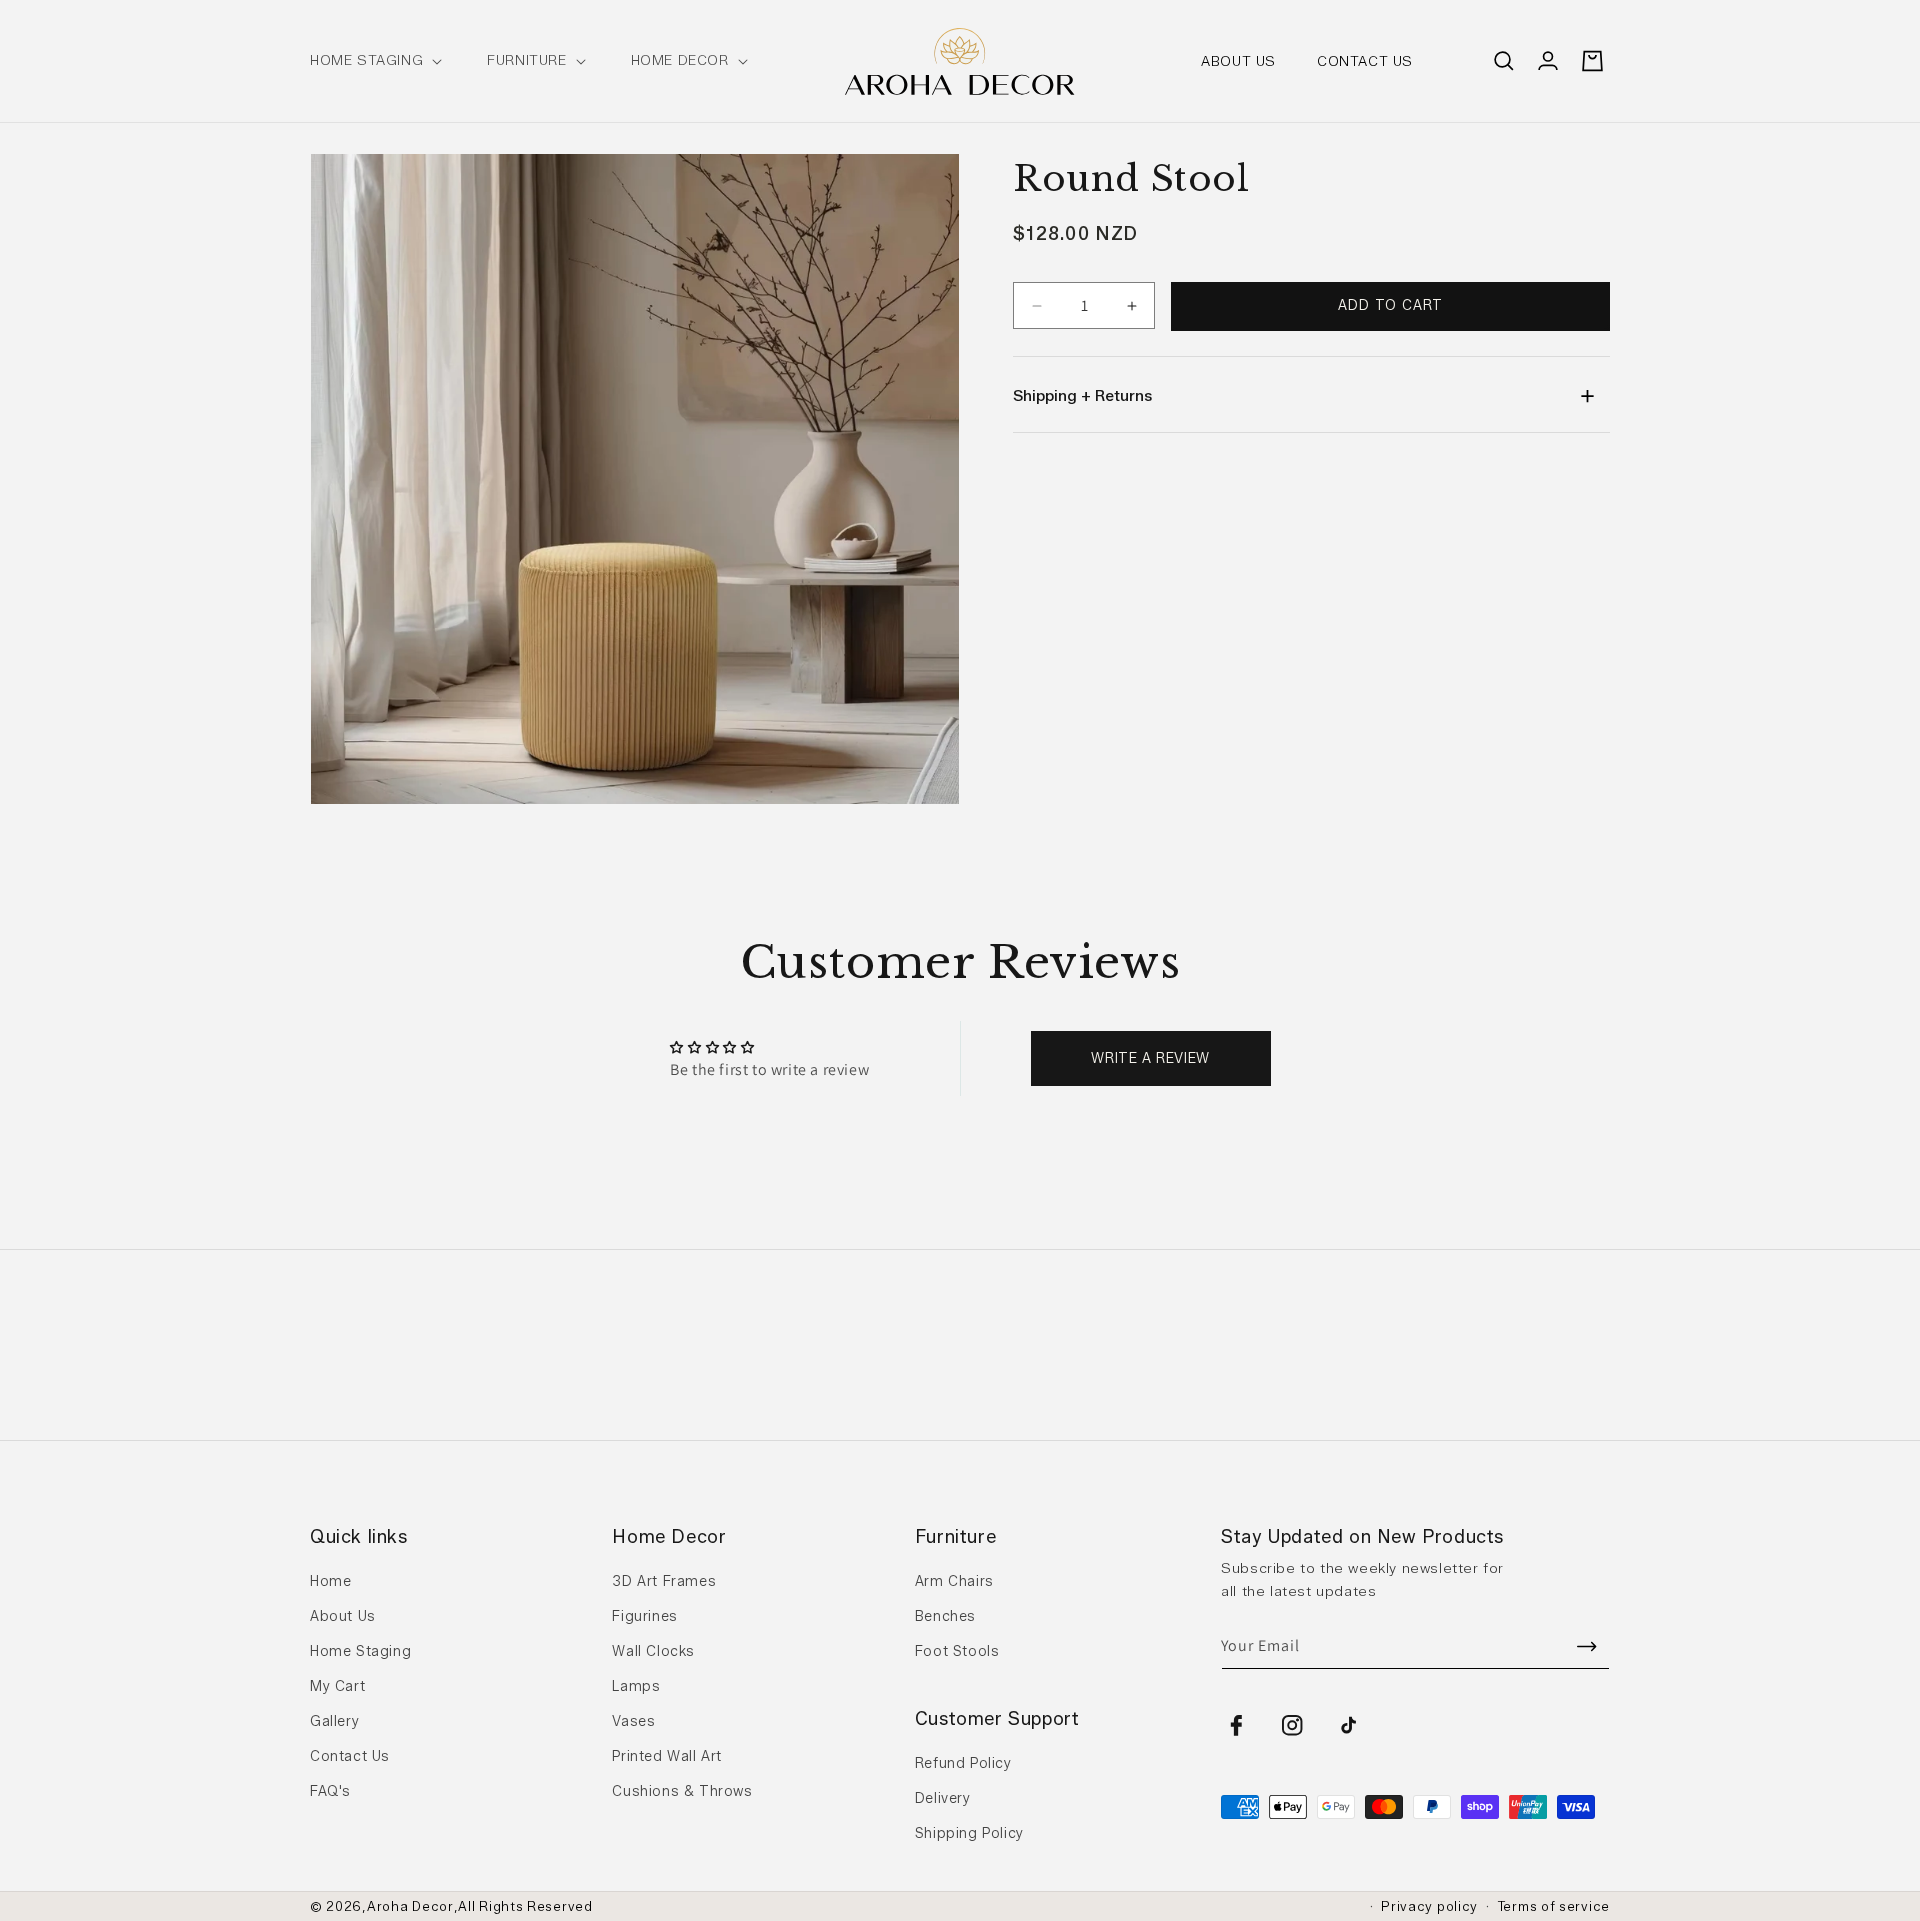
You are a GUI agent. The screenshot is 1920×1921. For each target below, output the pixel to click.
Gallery (334, 1721)
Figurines (644, 1616)
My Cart (337, 1686)
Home (330, 1581)
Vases (633, 1721)
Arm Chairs (954, 1581)
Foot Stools (957, 1651)
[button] (374, 61)
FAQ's (330, 1791)
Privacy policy (1429, 1906)
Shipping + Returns (1082, 396)
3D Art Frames (664, 1581)
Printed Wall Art (667, 1756)
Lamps (636, 1686)
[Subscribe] (1587, 1646)
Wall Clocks (653, 1651)
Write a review (1150, 1058)
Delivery (943, 1798)
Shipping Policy (969, 1833)
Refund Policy (963, 1763)
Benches (945, 1616)
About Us (343, 1616)
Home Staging (360, 1651)
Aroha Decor (410, 1906)
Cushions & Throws (682, 1791)
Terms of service (1554, 1906)
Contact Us (350, 1756)
